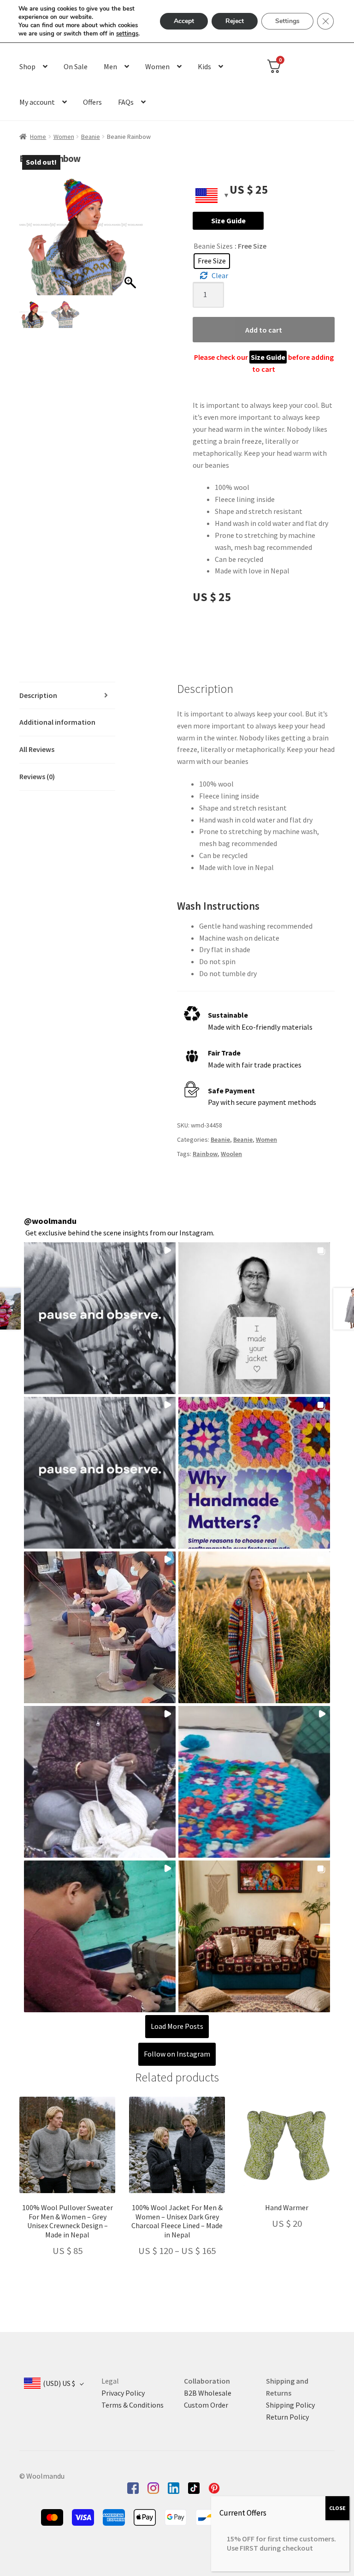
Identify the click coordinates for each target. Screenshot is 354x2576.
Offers (92, 102)
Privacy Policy (123, 2393)
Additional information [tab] (57, 722)
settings (127, 34)
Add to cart (264, 330)
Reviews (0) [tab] (37, 776)
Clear (220, 275)
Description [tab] (38, 695)
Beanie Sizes (213, 246)
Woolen (231, 1154)
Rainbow (205, 1154)
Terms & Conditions (133, 2405)
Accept (184, 21)
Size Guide (228, 221)
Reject (235, 21)
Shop (27, 66)
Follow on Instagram (177, 2054)
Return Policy (287, 2417)
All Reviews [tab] (37, 749)
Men (110, 66)
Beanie (91, 137)
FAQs (126, 102)
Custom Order (206, 2405)
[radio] (212, 261)
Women (157, 66)
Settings (287, 21)
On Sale (76, 66)
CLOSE (337, 2508)
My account (37, 102)
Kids (204, 66)
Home (38, 137)
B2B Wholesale (208, 2393)
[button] (131, 238)
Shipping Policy (290, 2405)
